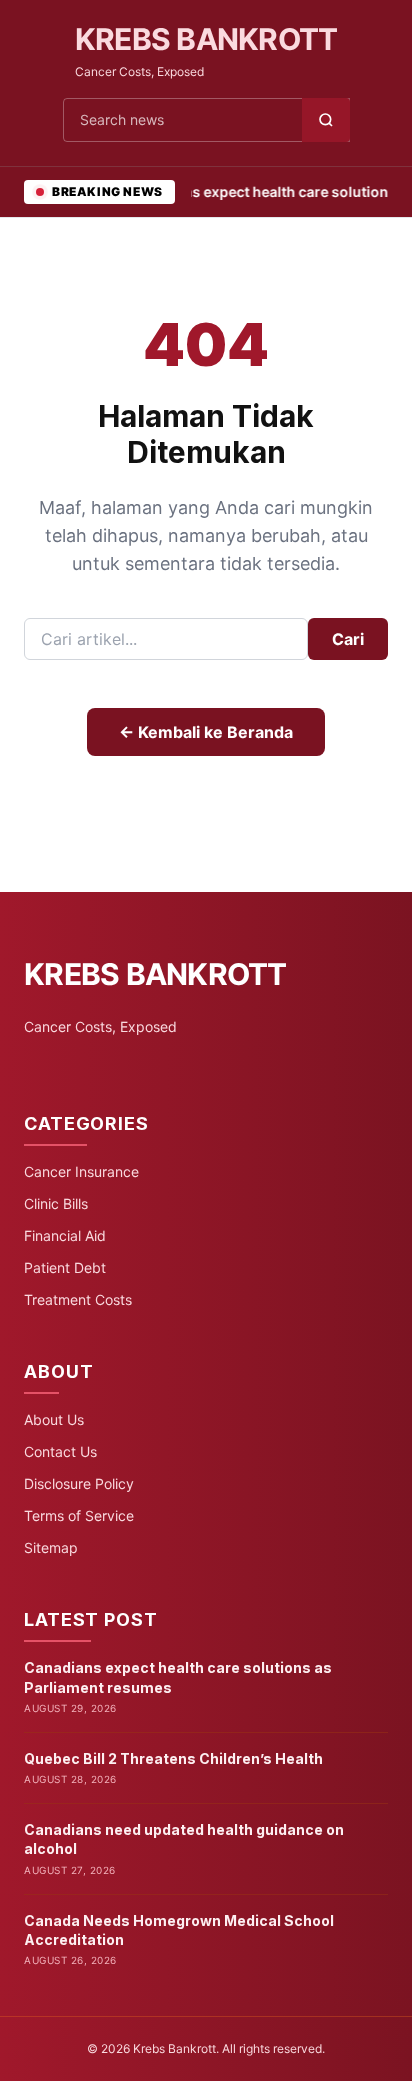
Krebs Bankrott (206, 39)
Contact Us (60, 1451)
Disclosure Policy (79, 1483)
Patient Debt (65, 1267)
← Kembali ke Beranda (206, 732)
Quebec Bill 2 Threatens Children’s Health (173, 1758)
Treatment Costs (78, 1299)
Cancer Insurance (81, 1171)
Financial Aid (65, 1235)
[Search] (326, 120)
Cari (348, 639)
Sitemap (51, 1547)
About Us (54, 1419)
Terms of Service (79, 1515)
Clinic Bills (56, 1203)
